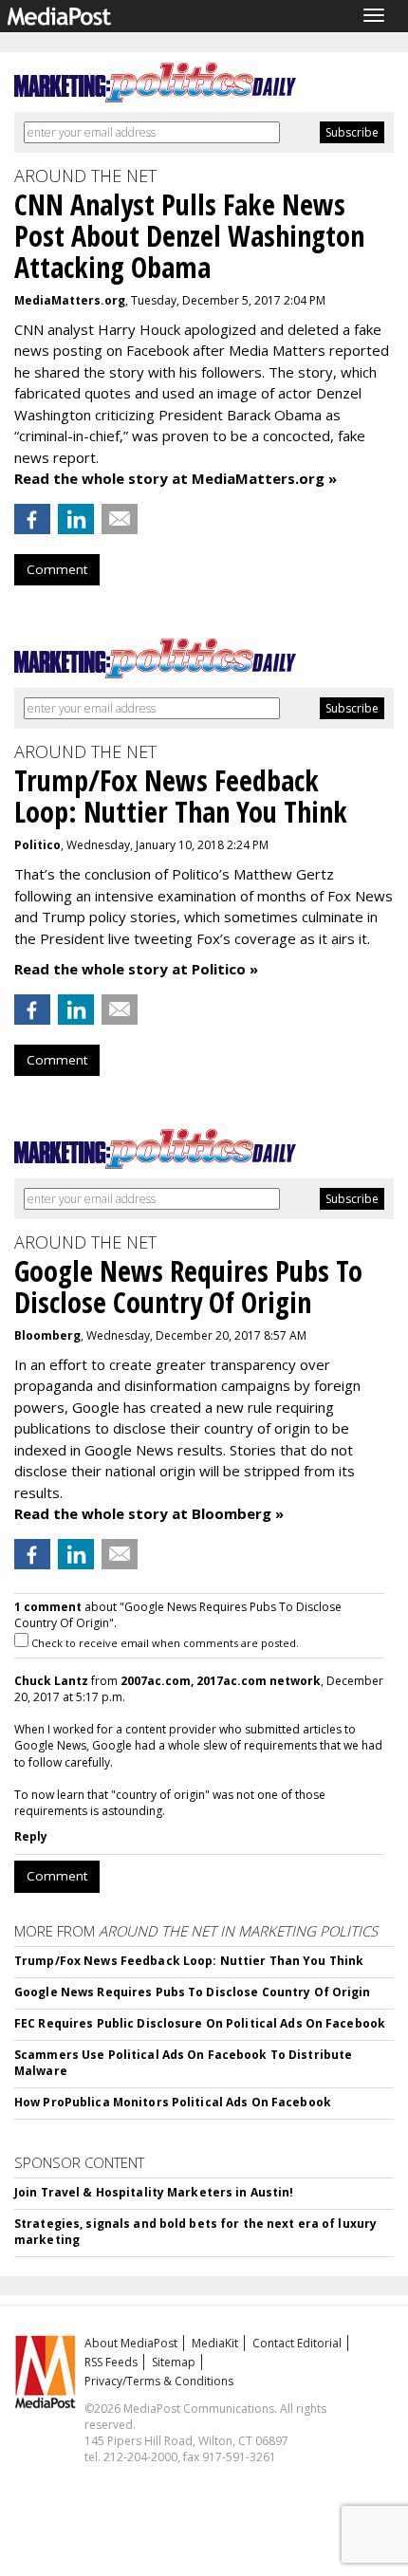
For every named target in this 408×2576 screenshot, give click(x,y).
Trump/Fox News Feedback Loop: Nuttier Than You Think (189, 1961)
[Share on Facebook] (32, 519)
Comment (57, 569)
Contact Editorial (297, 2343)
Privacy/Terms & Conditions (159, 2381)
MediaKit (215, 2343)
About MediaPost (131, 2343)
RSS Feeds (111, 2362)
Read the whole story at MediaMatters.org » (176, 478)
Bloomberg (47, 1335)
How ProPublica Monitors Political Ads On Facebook (173, 2102)
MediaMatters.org (70, 300)
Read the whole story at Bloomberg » (149, 1513)
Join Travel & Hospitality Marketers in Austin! (154, 2192)
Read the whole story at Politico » (136, 969)
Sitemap (174, 2362)
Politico (37, 845)
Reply (31, 1836)
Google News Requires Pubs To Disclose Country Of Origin (193, 1992)
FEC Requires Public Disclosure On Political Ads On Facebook (200, 2023)
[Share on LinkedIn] (76, 519)
